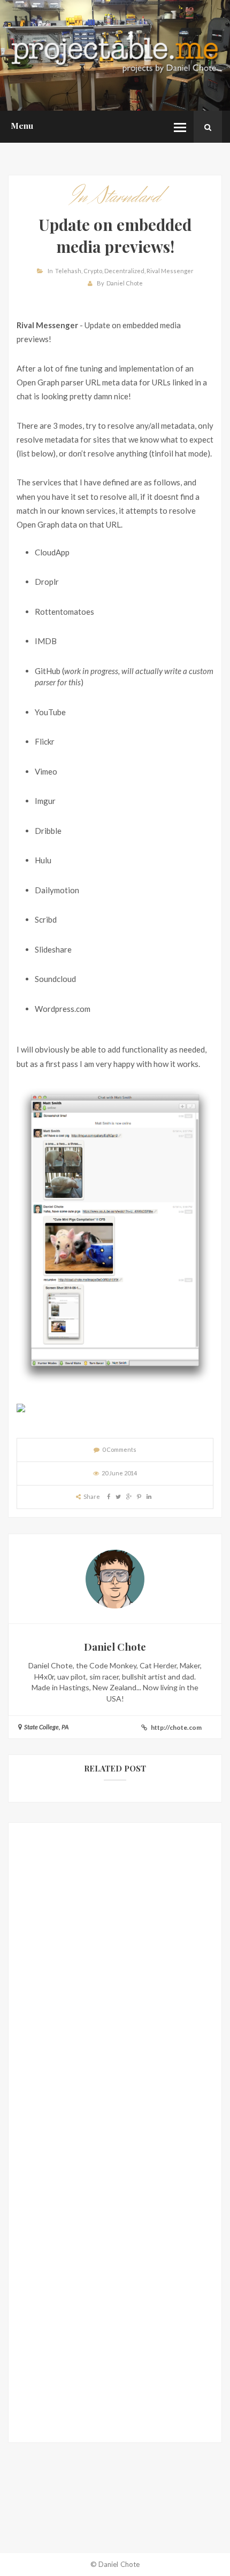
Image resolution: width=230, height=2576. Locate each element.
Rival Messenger (170, 271)
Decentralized (124, 271)
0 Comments (119, 1449)
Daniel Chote (125, 283)
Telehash (68, 271)
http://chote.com (176, 1727)
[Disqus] (115, 1987)
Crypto (93, 271)
